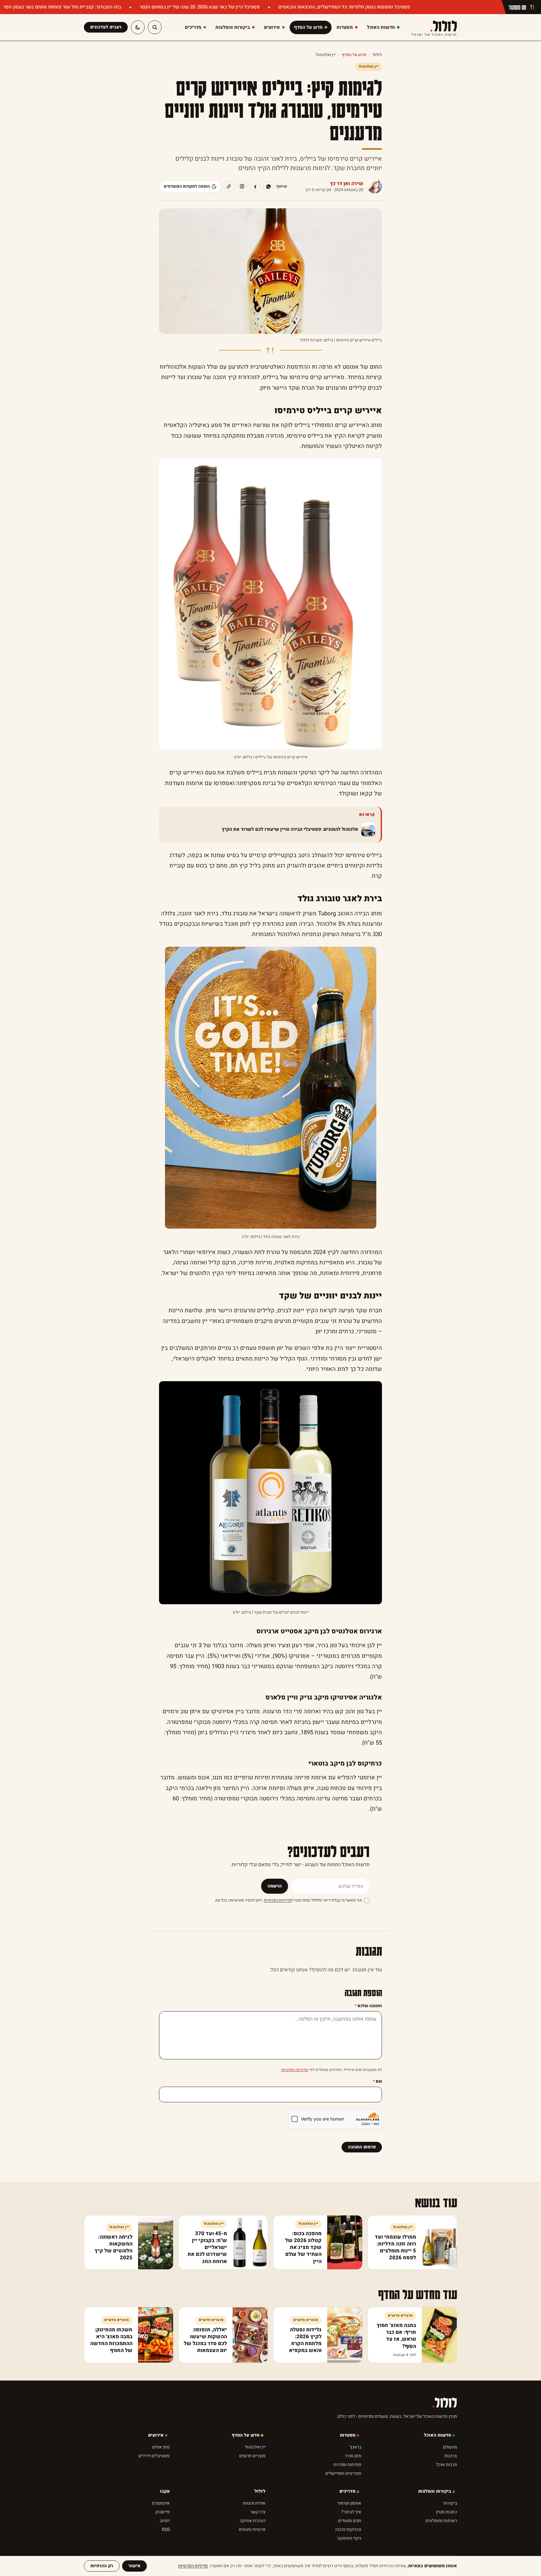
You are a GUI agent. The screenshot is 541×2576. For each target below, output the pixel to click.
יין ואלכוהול (326, 55)
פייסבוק (162, 2512)
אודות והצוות (254, 2503)
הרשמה (275, 1886)
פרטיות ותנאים (252, 2529)
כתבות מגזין (447, 2512)
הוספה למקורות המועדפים (187, 186)
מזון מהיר (353, 2456)
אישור (134, 2566)
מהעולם (450, 2447)
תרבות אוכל (447, 2465)
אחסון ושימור (349, 2503)
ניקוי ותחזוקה (349, 2538)
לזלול (434, 27)
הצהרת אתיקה (253, 2521)
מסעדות (348, 2435)
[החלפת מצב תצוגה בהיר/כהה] (138, 27)
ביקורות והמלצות (435, 2491)
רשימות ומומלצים (441, 2521)
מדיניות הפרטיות (278, 1900)
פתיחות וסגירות (347, 2465)
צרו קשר (258, 2512)
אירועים (156, 2435)
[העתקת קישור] (229, 186)
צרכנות (451, 2456)
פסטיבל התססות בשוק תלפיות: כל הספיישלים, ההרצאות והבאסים (344, 7)
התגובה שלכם (368, 2006)
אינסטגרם (161, 2503)
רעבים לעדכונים (106, 27)
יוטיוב (165, 2521)
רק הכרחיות (102, 2566)
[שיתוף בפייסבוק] (255, 186)
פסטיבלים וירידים (154, 2456)
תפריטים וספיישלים (343, 2473)
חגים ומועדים (350, 2521)
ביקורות (450, 2503)
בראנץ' (355, 2447)
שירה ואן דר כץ (347, 184)
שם (377, 2081)
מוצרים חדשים (252, 2456)
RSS (166, 2529)
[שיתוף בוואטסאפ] (268, 186)
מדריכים (347, 2491)
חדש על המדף (354, 55)
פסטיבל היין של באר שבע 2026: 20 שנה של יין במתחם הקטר (199, 7)
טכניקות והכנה (348, 2529)
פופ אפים (161, 2447)
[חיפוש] (155, 27)
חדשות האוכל (438, 2435)
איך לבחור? (351, 2512)
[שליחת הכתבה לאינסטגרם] (242, 186)
